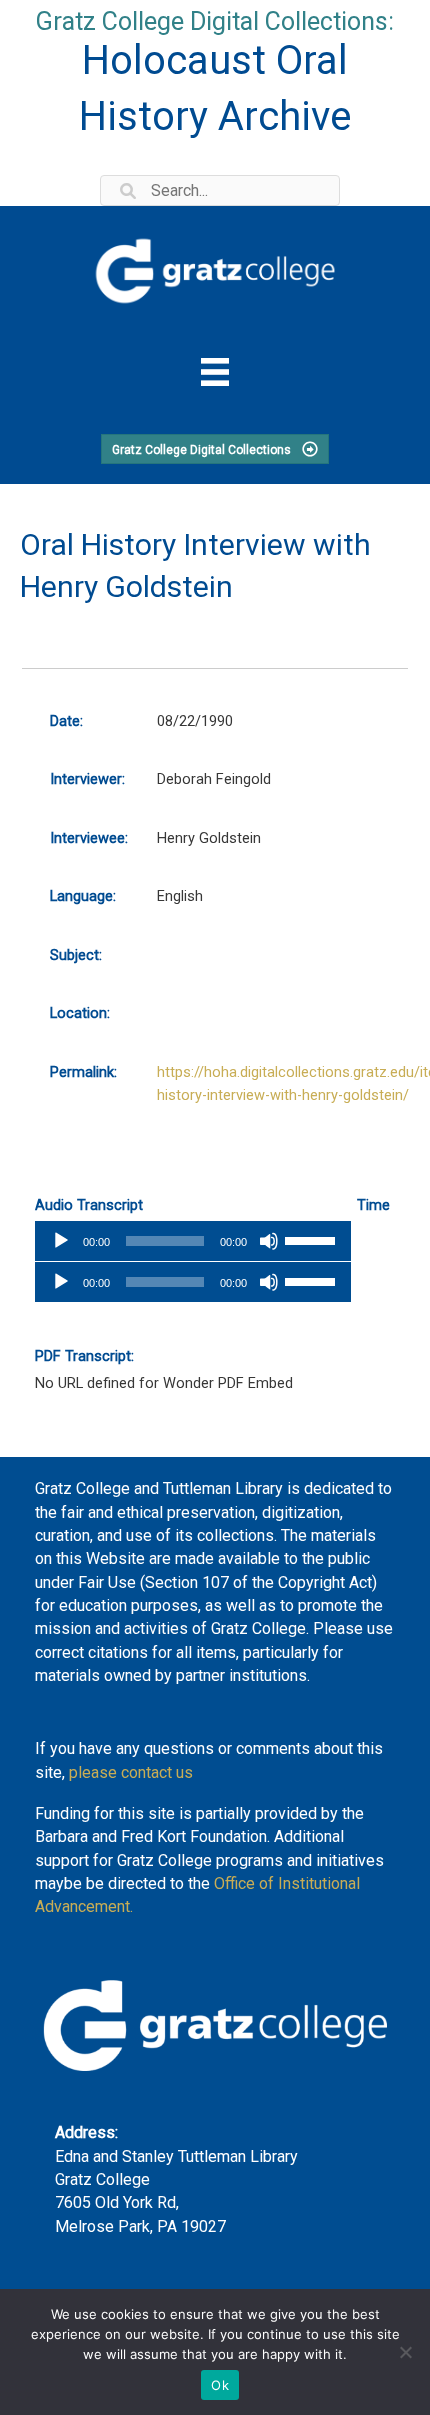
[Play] (61, 1241)
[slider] (313, 1239)
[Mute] (269, 1241)
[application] (193, 1241)
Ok (220, 2385)
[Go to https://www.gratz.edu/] (215, 267)
